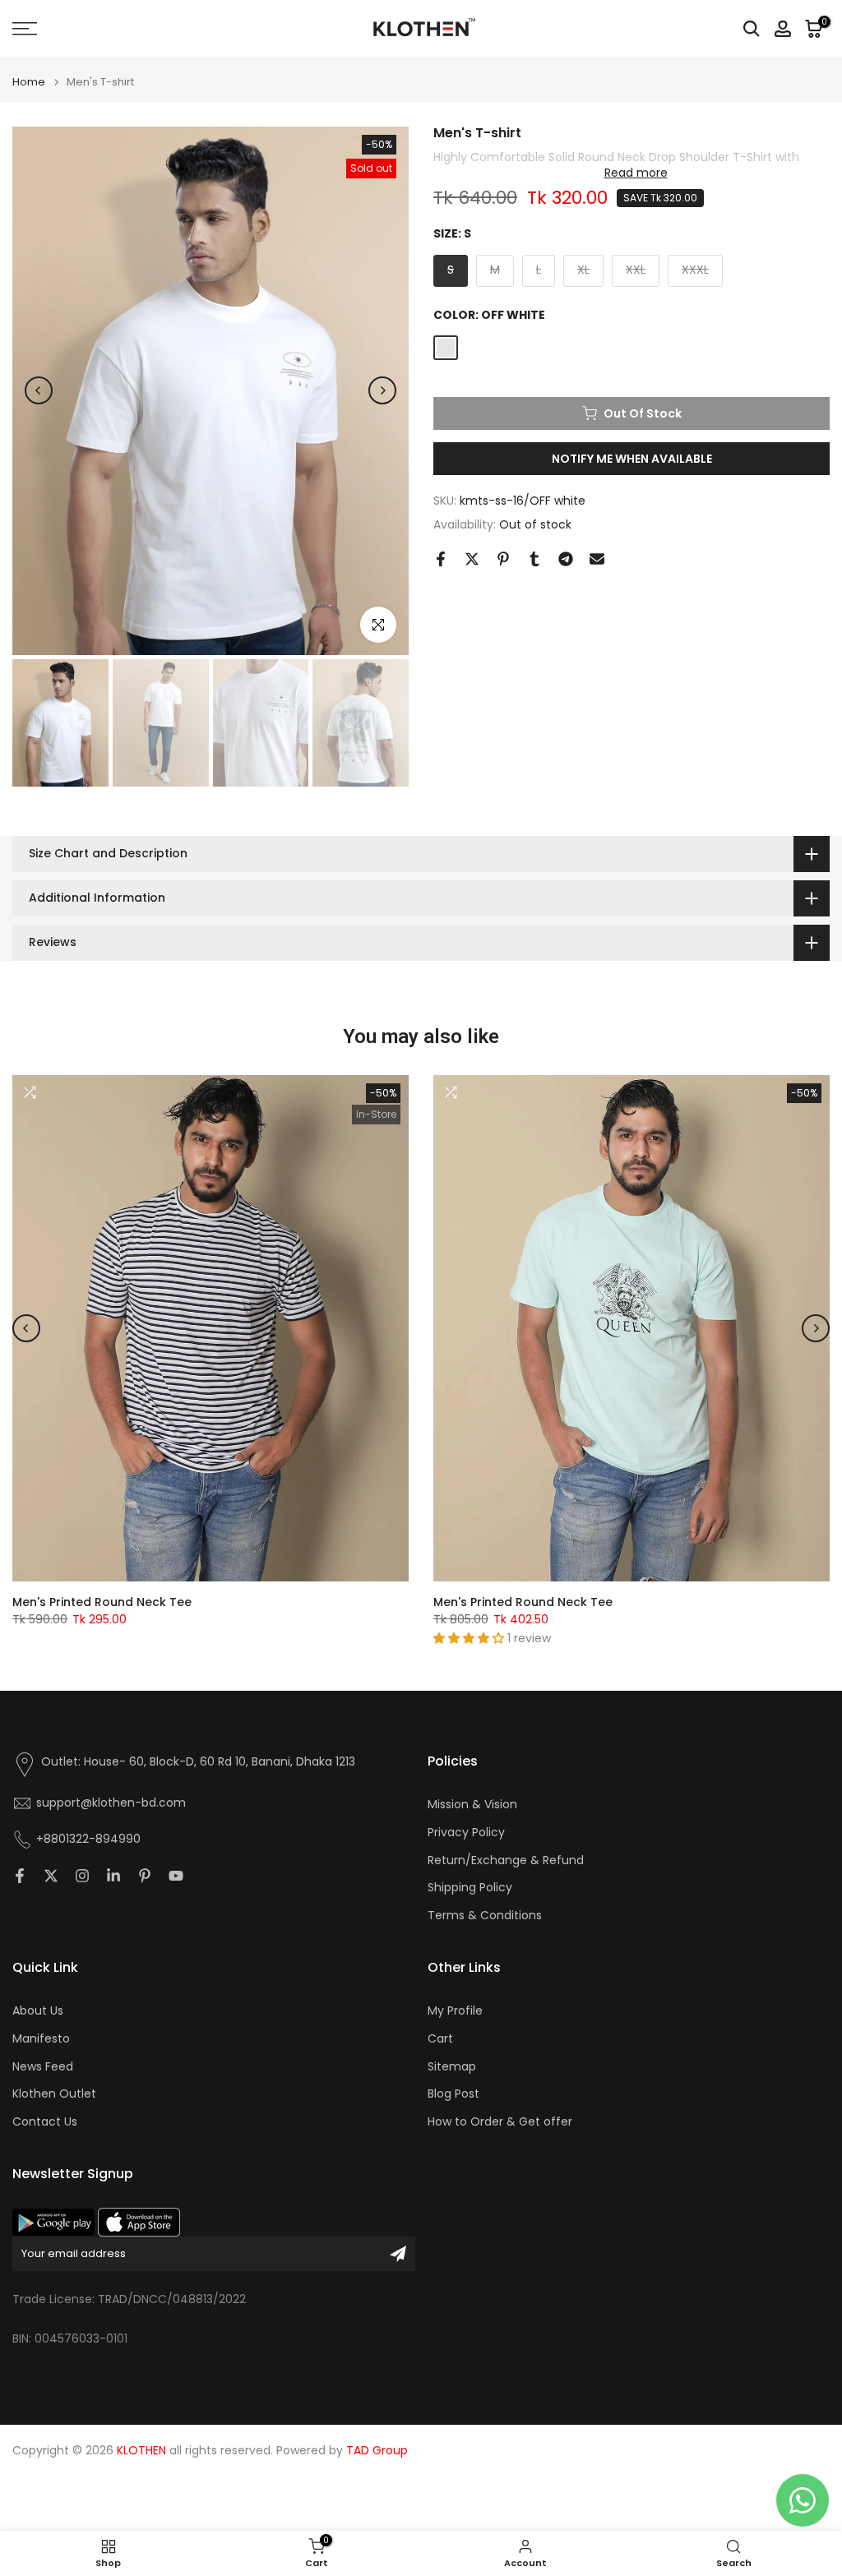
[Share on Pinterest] (503, 559)
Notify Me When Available (632, 459)
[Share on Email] (597, 559)
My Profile (455, 2011)
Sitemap (452, 2067)
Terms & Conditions (485, 1916)
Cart (440, 2039)
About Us (38, 2011)
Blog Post (453, 2094)
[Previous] (39, 390)
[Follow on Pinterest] (145, 1876)
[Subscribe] (398, 2254)
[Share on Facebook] (441, 559)
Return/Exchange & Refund (506, 1860)
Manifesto (41, 2039)
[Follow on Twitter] (51, 1876)
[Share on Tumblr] (534, 559)
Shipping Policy (470, 1888)
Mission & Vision (472, 1805)
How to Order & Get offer (500, 2122)
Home (29, 82)
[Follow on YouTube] (176, 1876)
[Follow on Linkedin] (113, 1876)
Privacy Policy (466, 1833)
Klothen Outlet (54, 2094)
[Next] (382, 390)
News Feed (43, 2067)
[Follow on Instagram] (82, 1876)
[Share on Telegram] (566, 559)
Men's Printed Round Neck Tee (102, 1602)
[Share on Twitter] (472, 559)
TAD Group (377, 2451)
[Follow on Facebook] (20, 1876)
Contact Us (45, 2122)
